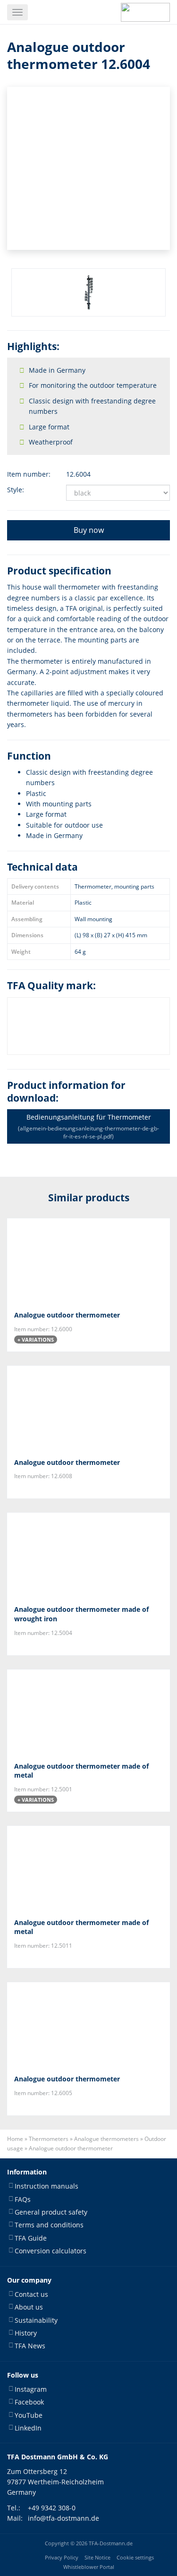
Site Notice (97, 2557)
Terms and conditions (49, 2225)
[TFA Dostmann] (145, 12)
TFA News (30, 2346)
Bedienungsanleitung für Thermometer (88, 1126)
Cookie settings (135, 2557)
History (26, 2333)
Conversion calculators (51, 2251)
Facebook (29, 2402)
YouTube (29, 2415)
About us (29, 2307)
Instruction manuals (46, 2186)
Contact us (31, 2294)
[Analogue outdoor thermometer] (88, 1261)
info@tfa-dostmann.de (63, 2518)
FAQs (23, 2199)
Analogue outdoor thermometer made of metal (81, 1771)
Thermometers (49, 2139)
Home (15, 2139)
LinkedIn (28, 2428)
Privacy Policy (62, 2557)
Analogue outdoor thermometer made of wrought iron (81, 1614)
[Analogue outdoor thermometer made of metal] (88, 1712)
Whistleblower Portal (89, 2567)
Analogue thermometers (106, 2139)
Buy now (89, 530)
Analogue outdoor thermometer (67, 1315)
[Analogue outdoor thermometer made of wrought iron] (88, 1556)
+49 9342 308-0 (52, 2508)
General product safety (51, 2212)
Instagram (31, 2389)
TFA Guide (31, 2238)
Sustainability (36, 2320)
